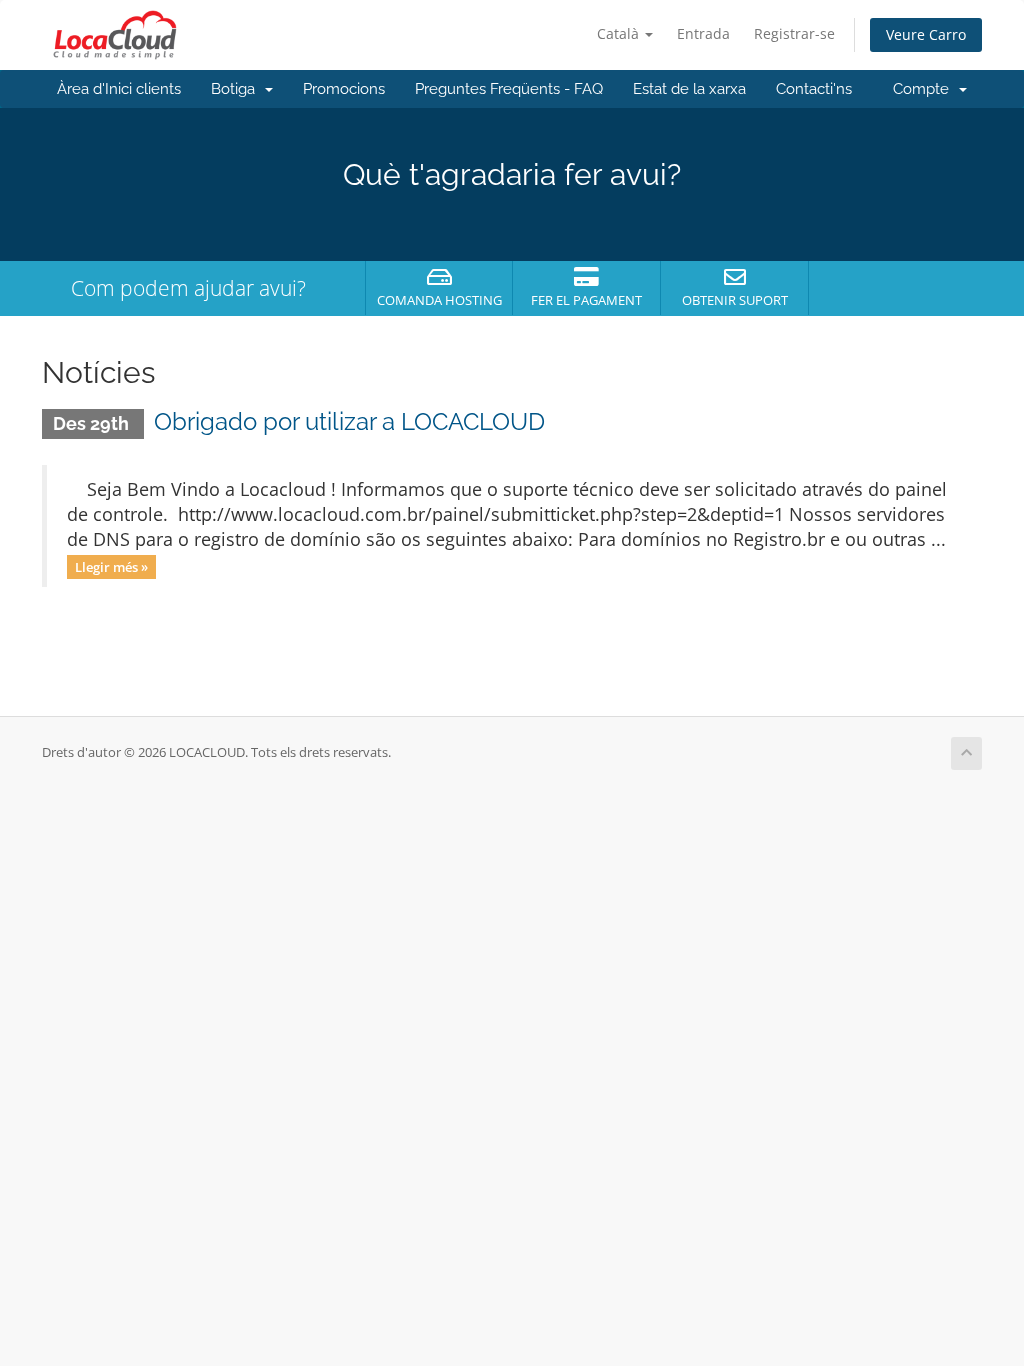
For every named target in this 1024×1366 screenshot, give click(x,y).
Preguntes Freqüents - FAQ (509, 89)
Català (620, 33)
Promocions (344, 89)
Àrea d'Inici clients (119, 89)
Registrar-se (794, 33)
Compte (925, 89)
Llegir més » (111, 566)
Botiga (237, 89)
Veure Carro (926, 34)
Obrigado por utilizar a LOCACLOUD (349, 421)
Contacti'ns (814, 89)
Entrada (703, 33)
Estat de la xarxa (689, 89)
